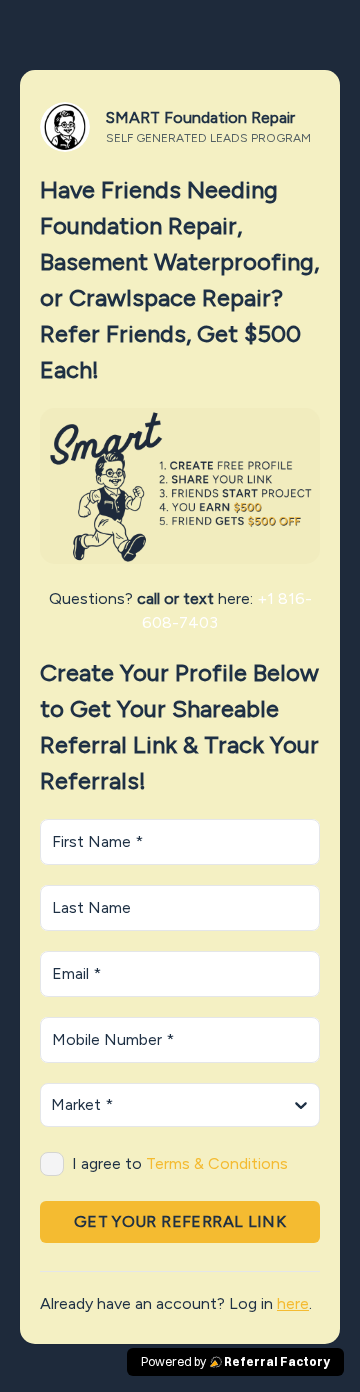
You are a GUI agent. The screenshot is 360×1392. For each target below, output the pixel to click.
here (293, 1303)
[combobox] (53, 1105)
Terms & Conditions (217, 1163)
